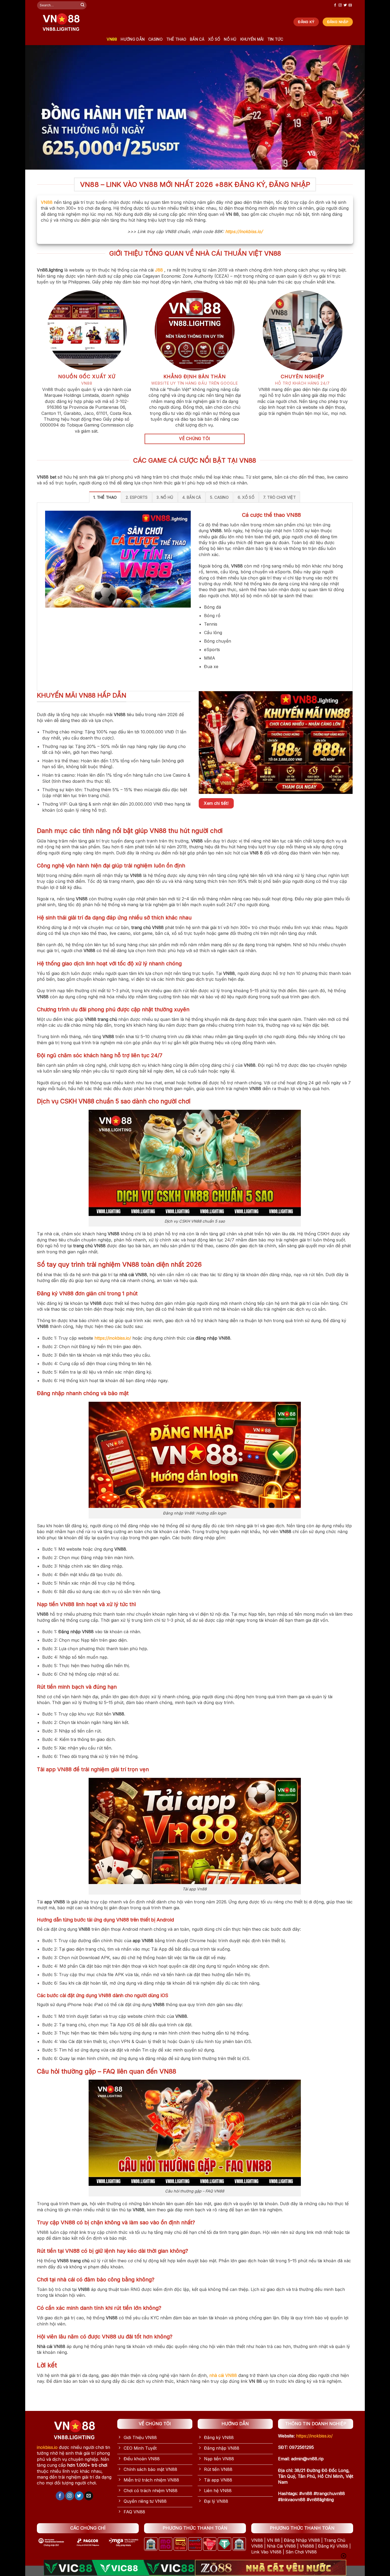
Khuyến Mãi (252, 39)
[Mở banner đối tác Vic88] (119, 2568)
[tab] (105, 497)
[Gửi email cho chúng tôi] (350, 5)
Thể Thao (176, 39)
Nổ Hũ (230, 39)
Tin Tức (275, 39)
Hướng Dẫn (133, 39)
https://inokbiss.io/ (244, 231)
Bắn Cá (197, 39)
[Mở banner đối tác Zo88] (271, 2568)
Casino (155, 39)
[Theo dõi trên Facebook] (335, 5)
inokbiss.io (47, 2447)
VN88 (112, 39)
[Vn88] (61, 22)
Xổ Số (214, 39)
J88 (159, 270)
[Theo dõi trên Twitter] (345, 5)
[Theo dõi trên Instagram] (340, 5)
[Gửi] (83, 5)
